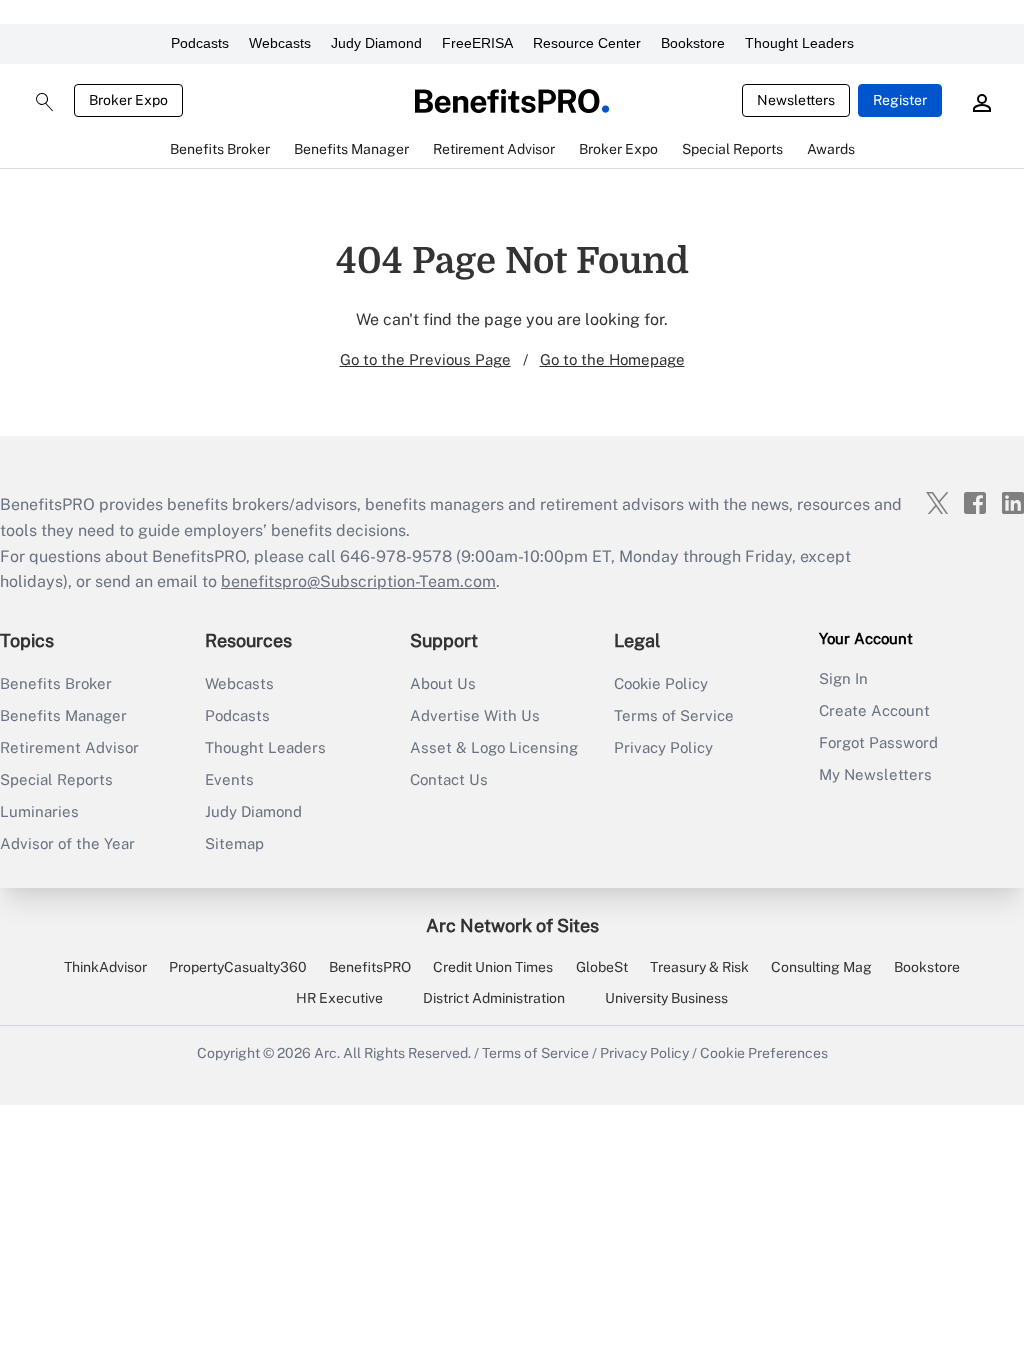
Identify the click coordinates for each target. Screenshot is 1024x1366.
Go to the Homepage (612, 359)
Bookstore (693, 43)
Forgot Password (878, 742)
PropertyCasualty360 (238, 967)
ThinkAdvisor (105, 967)
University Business (666, 998)
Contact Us (449, 779)
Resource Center (587, 43)
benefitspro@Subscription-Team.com (358, 581)
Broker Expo (128, 100)
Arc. (327, 1053)
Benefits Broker (56, 683)
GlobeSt (602, 967)
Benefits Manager (63, 715)
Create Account (874, 710)
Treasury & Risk (699, 967)
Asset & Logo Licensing (494, 747)
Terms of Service (674, 715)
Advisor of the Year (67, 843)
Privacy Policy (663, 747)
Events (229, 779)
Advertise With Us (475, 715)
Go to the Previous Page (425, 359)
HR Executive (339, 998)
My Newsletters (875, 774)
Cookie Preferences (764, 1053)
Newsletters (796, 100)
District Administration (494, 998)
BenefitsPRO (370, 967)
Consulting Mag (821, 967)
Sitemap (234, 843)
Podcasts (200, 43)
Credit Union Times (493, 967)
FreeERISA (477, 43)
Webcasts (280, 43)
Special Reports (56, 779)
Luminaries (39, 811)
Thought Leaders (799, 43)
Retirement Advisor (69, 747)
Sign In (843, 678)
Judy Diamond (376, 43)
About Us (443, 683)
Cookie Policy (661, 683)
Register (900, 100)
